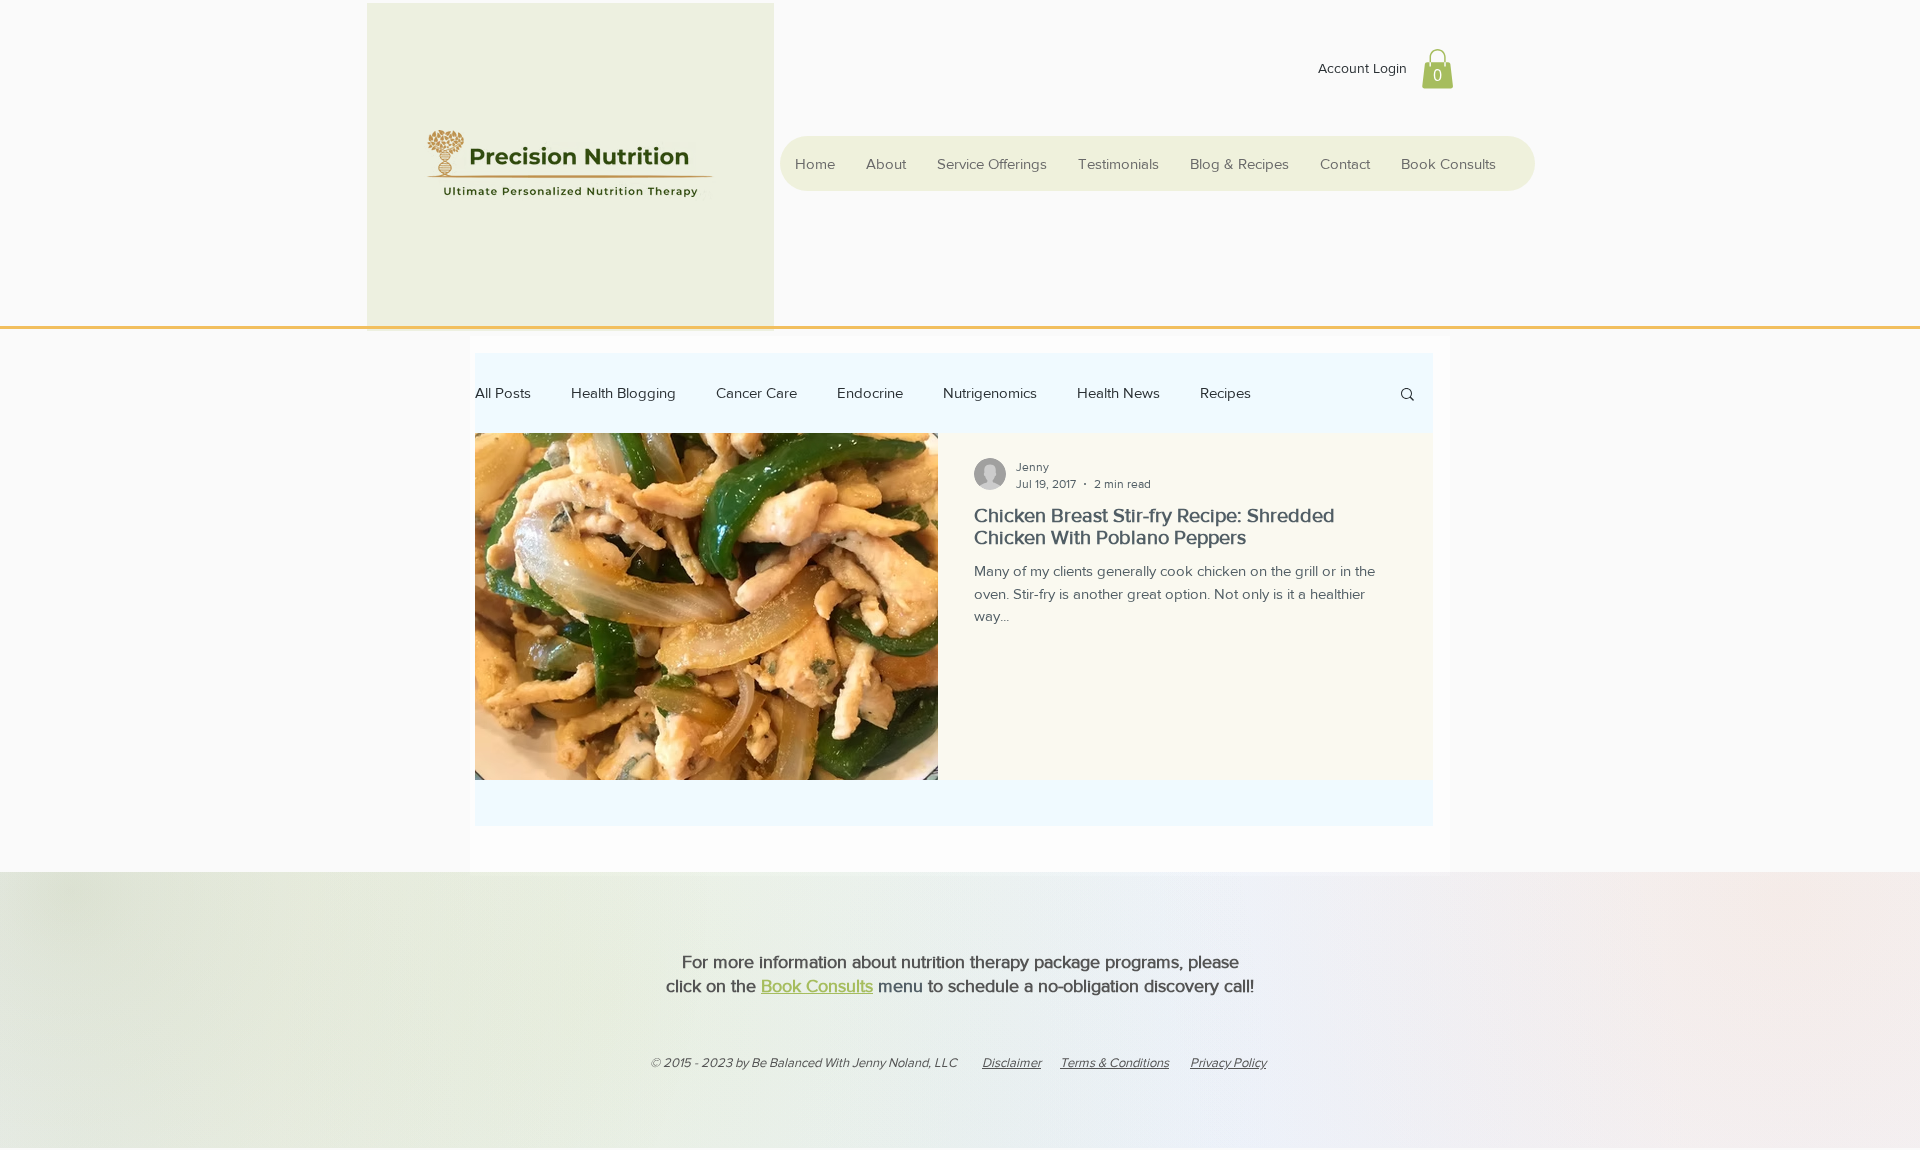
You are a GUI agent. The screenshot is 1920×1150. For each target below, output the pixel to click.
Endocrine (870, 392)
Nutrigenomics (990, 392)
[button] (1437, 68)
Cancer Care (756, 392)
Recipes (1225, 392)
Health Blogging (623, 392)
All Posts (503, 392)
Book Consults (817, 986)
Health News (1118, 392)
